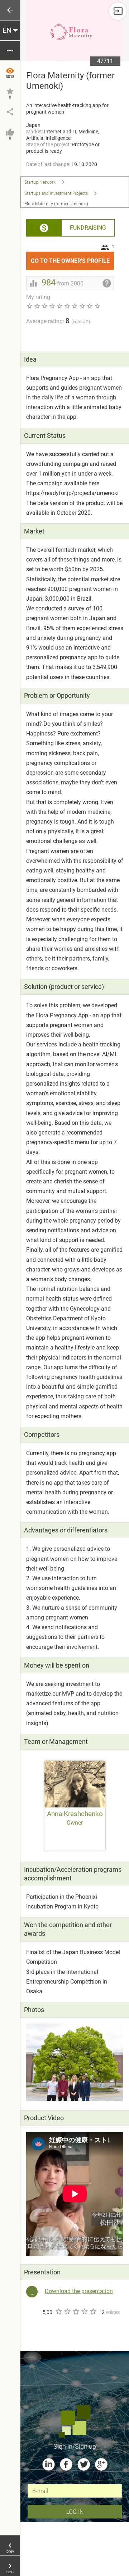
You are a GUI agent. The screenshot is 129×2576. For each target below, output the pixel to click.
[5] (93, 2311)
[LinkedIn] (49, 2464)
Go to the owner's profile (72, 258)
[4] (84, 2311)
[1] (58, 2311)
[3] (76, 2311)
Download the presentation (79, 2291)
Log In (75, 2511)
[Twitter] (84, 2464)
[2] (67, 2311)
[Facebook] (66, 2464)
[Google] (101, 2464)
